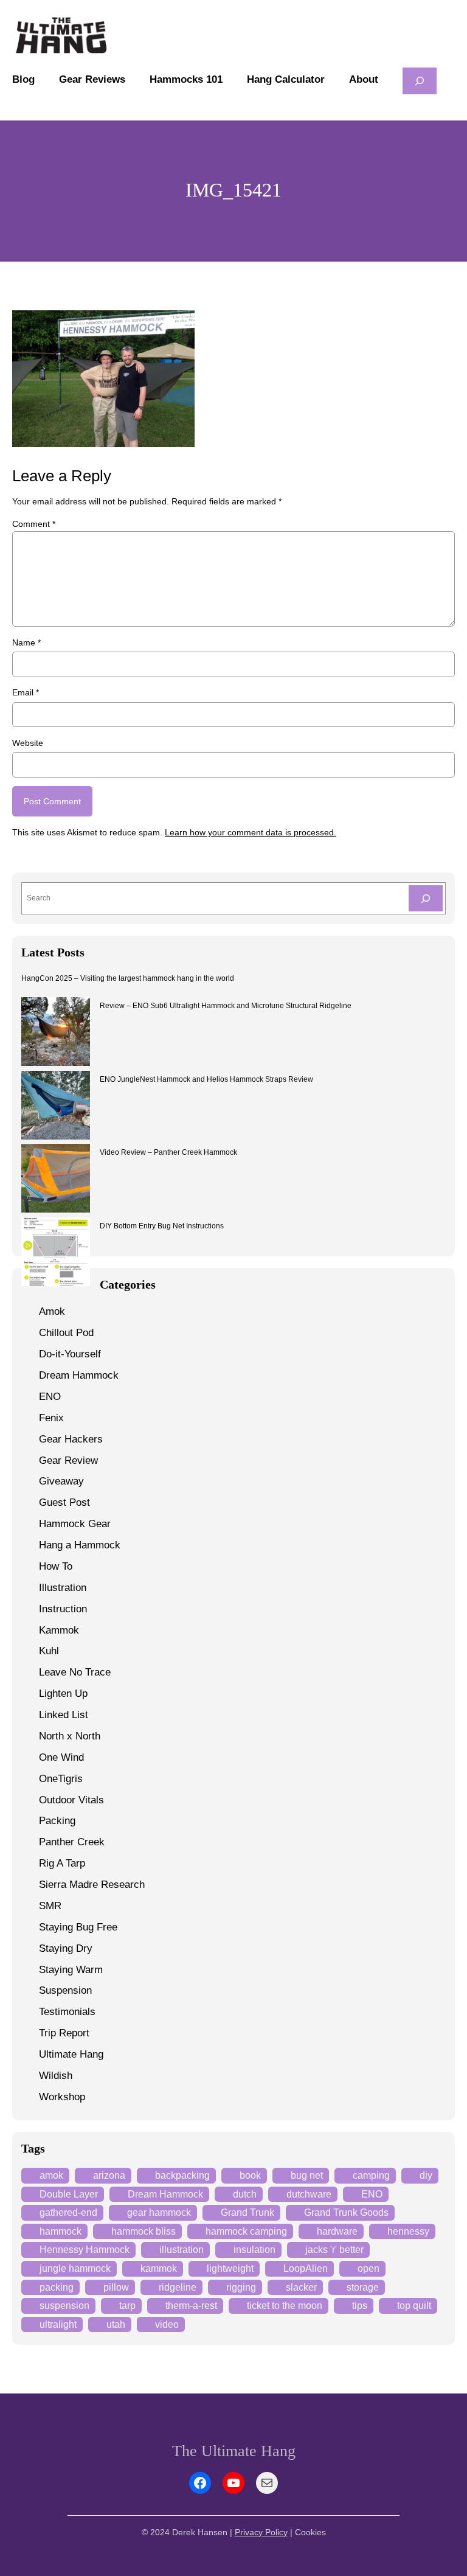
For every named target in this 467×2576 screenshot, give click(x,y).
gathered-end (68, 2212)
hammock (61, 2231)
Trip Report (64, 2033)
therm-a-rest (191, 2306)
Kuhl (49, 1651)
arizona (109, 2175)
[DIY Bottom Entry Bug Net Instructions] (56, 1254)
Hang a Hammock (80, 1545)
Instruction (63, 1609)
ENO (50, 1397)
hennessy (408, 2231)
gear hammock (159, 2212)
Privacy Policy (261, 2532)
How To (56, 1566)
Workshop (62, 2097)
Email (26, 692)
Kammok (59, 1630)
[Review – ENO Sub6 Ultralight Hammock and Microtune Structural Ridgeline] (56, 1033)
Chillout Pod (66, 1333)
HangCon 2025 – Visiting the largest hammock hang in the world (128, 978)
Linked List (64, 1715)
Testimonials (67, 2012)
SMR (50, 1906)
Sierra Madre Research (92, 1885)
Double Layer (69, 2194)
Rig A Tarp (62, 1863)
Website (28, 743)
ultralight (58, 2324)
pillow (116, 2287)
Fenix (51, 1418)
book (250, 2175)
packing (57, 2287)
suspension (64, 2306)
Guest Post (64, 1502)
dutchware (309, 2194)
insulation (254, 2250)
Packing (57, 1821)
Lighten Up (63, 1694)
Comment (34, 524)
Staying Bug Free (78, 1927)
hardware (337, 2231)
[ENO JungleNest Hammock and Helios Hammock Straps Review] (56, 1107)
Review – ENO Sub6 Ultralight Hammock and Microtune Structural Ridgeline (226, 1006)
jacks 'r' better (334, 2250)
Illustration (63, 1588)
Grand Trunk (247, 2212)
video (167, 2324)
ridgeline (178, 2287)
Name (26, 642)
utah (116, 2324)
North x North (70, 1736)
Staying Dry (66, 1948)
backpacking (182, 2175)
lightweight (230, 2268)
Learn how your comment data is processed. (251, 832)
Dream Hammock (79, 1375)
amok (51, 2175)
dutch (245, 2194)
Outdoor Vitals (71, 1800)
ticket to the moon (285, 2306)
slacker (301, 2287)
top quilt (414, 2306)
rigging (241, 2287)
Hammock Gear (75, 1524)
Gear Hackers (71, 1439)
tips (360, 2306)
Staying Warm (71, 1970)
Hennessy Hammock (85, 2250)
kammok (159, 2268)
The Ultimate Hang (234, 2451)
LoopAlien (306, 2268)
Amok (52, 1311)
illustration (182, 2250)
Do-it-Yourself (70, 1354)
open (368, 2268)
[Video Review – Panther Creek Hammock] (56, 1180)
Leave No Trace (75, 1672)
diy (426, 2175)
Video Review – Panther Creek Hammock (168, 1152)
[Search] (426, 898)
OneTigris (61, 1779)
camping (371, 2175)
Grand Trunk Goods (346, 2212)
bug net (307, 2175)
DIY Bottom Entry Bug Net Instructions (162, 1226)
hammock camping (246, 2231)
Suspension (65, 1990)
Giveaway (61, 1481)
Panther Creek (72, 1842)
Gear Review (68, 1460)
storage (363, 2287)
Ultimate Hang (71, 2054)
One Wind (61, 1757)
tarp (127, 2306)
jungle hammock (75, 2268)
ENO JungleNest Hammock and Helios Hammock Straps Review (206, 1079)
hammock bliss (144, 2231)
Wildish (56, 2076)
